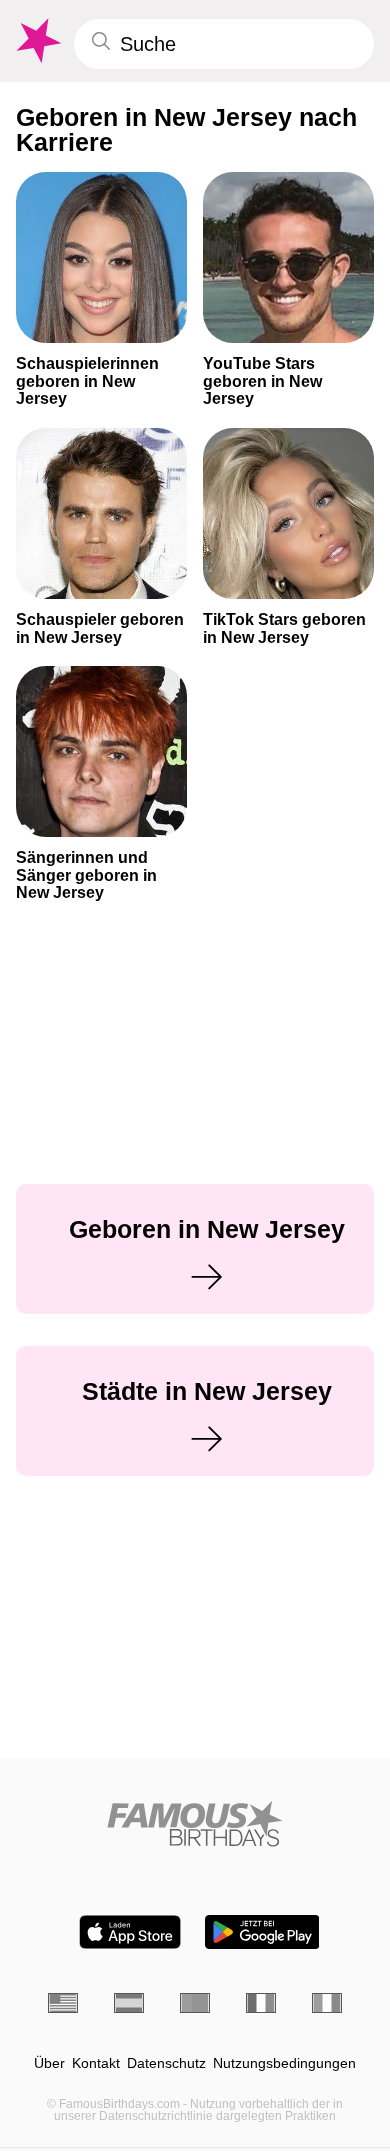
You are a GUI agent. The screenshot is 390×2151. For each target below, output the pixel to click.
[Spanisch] (129, 2003)
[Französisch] (261, 2003)
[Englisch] (63, 2003)
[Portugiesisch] (195, 2003)
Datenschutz (166, 2063)
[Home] (195, 1823)
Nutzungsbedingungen (284, 2063)
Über (49, 2063)
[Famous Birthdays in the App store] (130, 1932)
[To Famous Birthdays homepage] (37, 41)
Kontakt (96, 2063)
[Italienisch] (327, 2003)
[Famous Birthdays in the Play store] (262, 1932)
